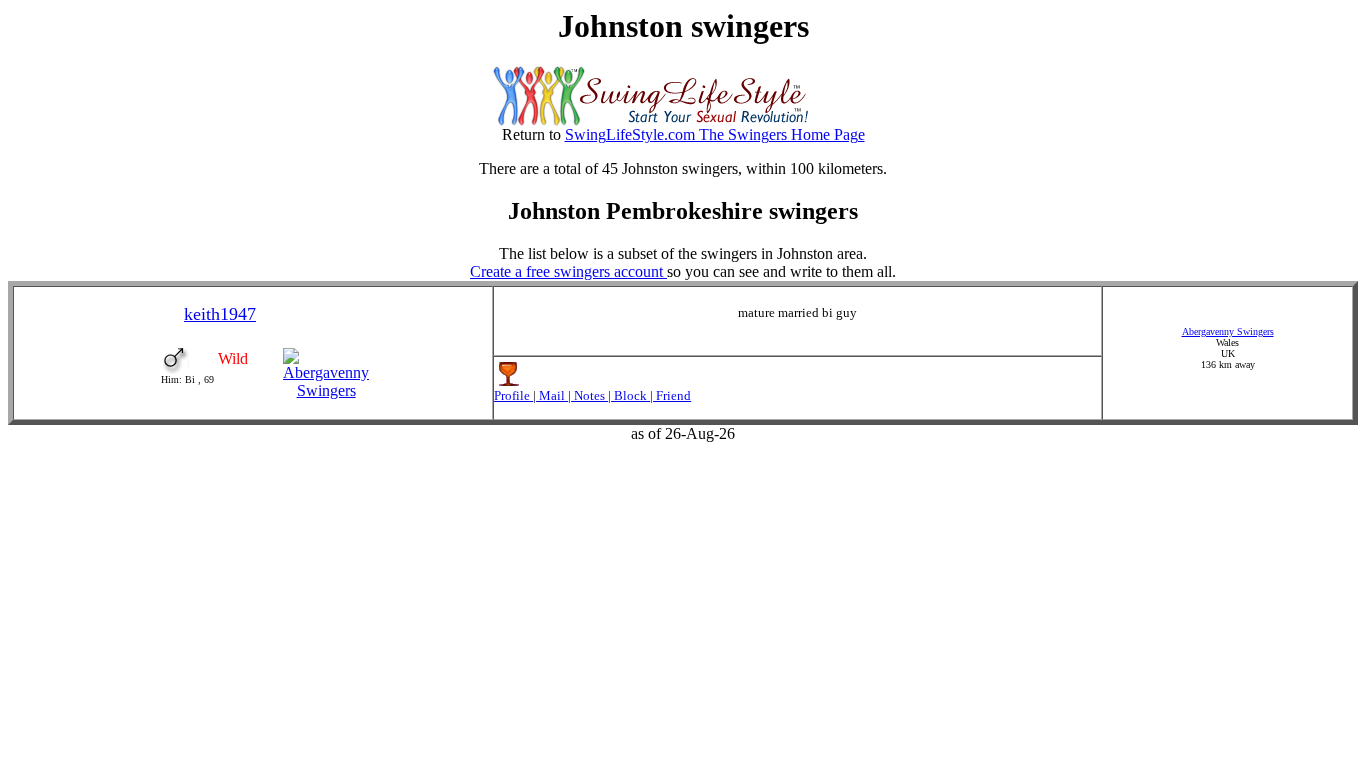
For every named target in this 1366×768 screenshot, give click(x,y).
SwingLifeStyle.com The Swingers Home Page (715, 134)
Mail (552, 395)
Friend (672, 395)
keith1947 (220, 314)
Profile (513, 395)
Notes (589, 395)
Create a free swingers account (568, 271)
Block (630, 395)
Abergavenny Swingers (1228, 331)
